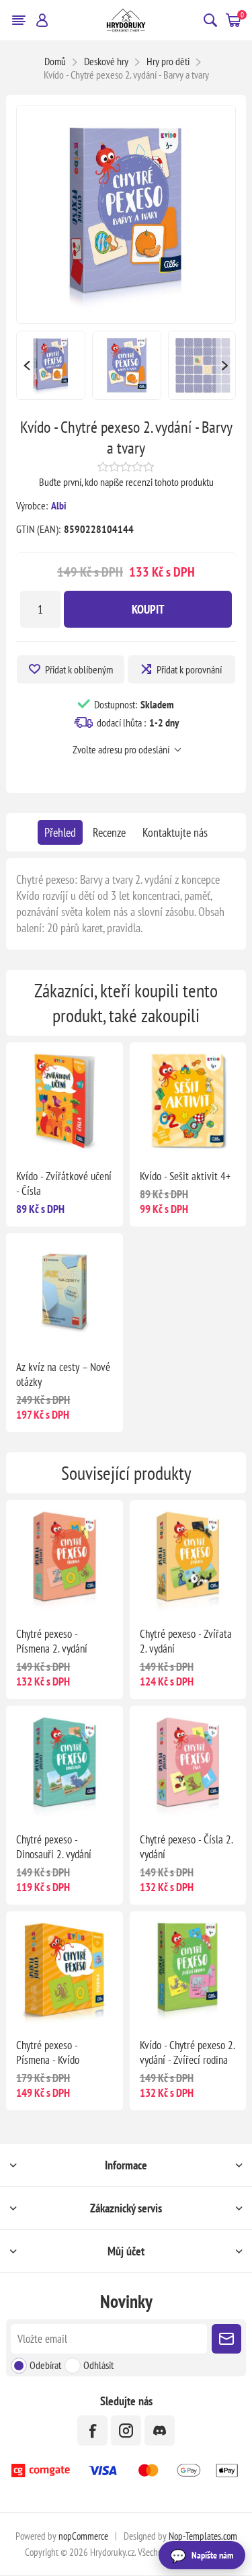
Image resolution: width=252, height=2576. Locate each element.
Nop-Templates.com (203, 2536)
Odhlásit (98, 2365)
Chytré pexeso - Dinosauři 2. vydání (54, 1847)
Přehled (60, 832)
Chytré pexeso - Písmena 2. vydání (52, 1641)
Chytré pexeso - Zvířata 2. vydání (186, 1641)
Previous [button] (26, 365)
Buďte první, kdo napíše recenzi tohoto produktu (126, 482)
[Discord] (160, 2430)
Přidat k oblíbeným (79, 669)
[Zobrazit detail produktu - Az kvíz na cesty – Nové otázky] (64, 1291)
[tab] (60, 832)
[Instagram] (126, 2430)
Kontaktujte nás (175, 832)
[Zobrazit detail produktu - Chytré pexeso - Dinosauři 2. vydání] (64, 1764)
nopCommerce (83, 2536)
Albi (59, 505)
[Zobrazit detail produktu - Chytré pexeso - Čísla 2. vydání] (188, 1764)
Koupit (148, 609)
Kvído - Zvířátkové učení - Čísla (64, 1183)
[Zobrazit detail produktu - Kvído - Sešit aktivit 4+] (188, 1100)
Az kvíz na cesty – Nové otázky (63, 1374)
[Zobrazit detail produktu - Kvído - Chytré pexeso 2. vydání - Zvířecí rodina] (188, 1969)
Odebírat (45, 2365)
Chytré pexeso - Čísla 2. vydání (186, 1847)
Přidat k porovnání (189, 669)
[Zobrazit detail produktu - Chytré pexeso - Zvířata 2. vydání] (188, 1558)
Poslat (226, 2339)
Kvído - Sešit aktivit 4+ (185, 1176)
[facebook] (92, 2430)
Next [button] (226, 365)
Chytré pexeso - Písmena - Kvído (48, 2052)
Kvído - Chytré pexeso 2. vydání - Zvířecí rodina (187, 2052)
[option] (51, 365)
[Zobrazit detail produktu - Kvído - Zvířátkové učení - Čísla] (64, 1100)
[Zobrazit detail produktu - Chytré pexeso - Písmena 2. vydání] (64, 1558)
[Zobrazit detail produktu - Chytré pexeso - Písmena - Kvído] (64, 1969)
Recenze (109, 832)
